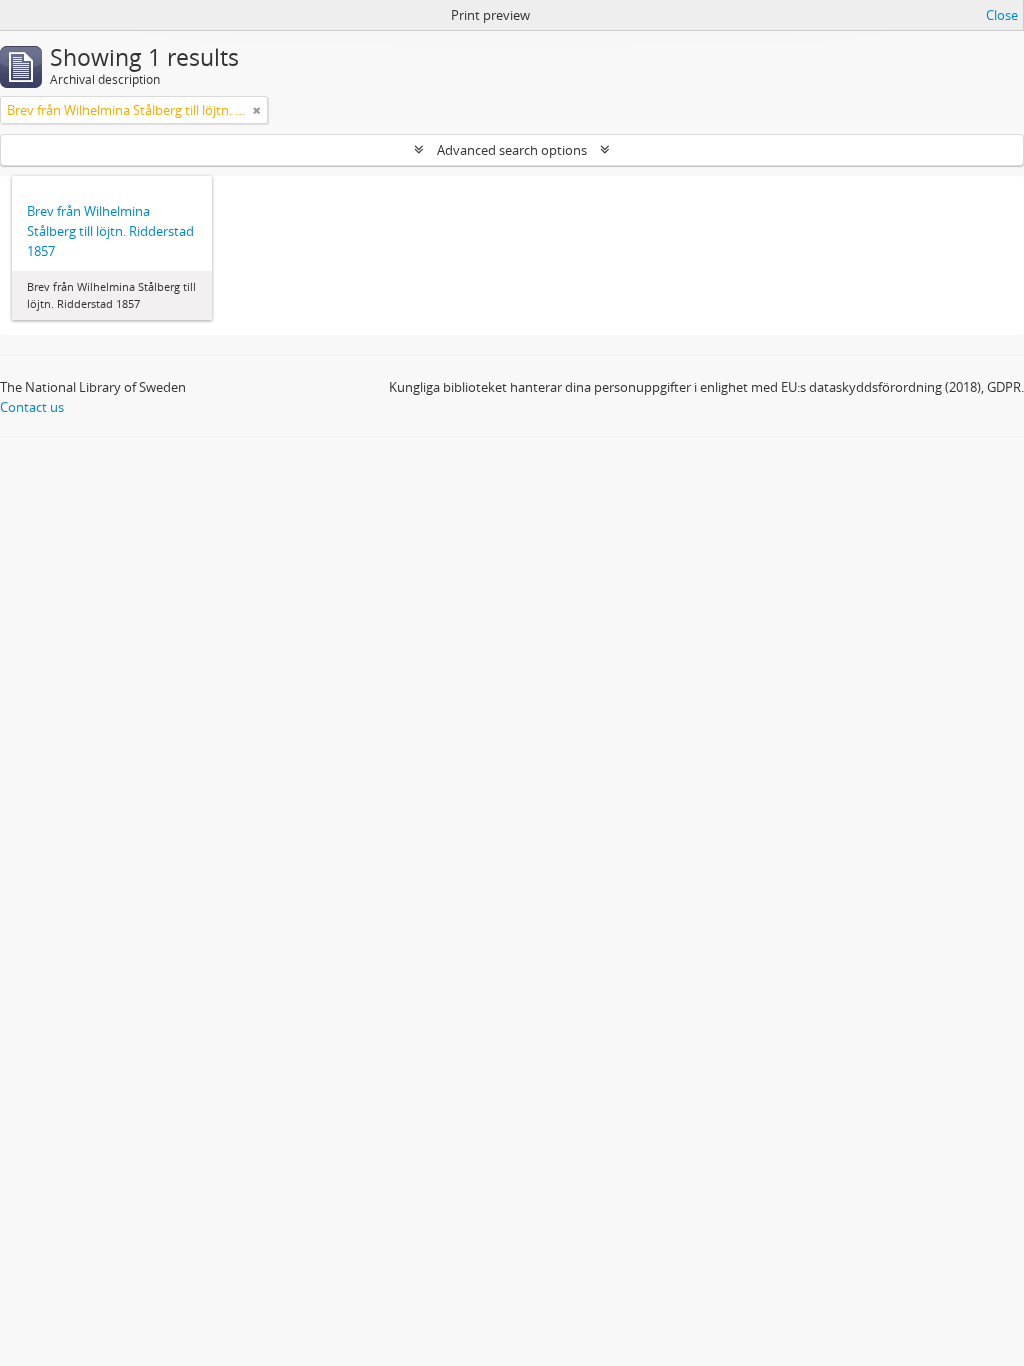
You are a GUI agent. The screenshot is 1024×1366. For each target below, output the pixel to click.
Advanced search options (512, 150)
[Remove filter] (257, 110)
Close (1002, 15)
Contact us (32, 407)
